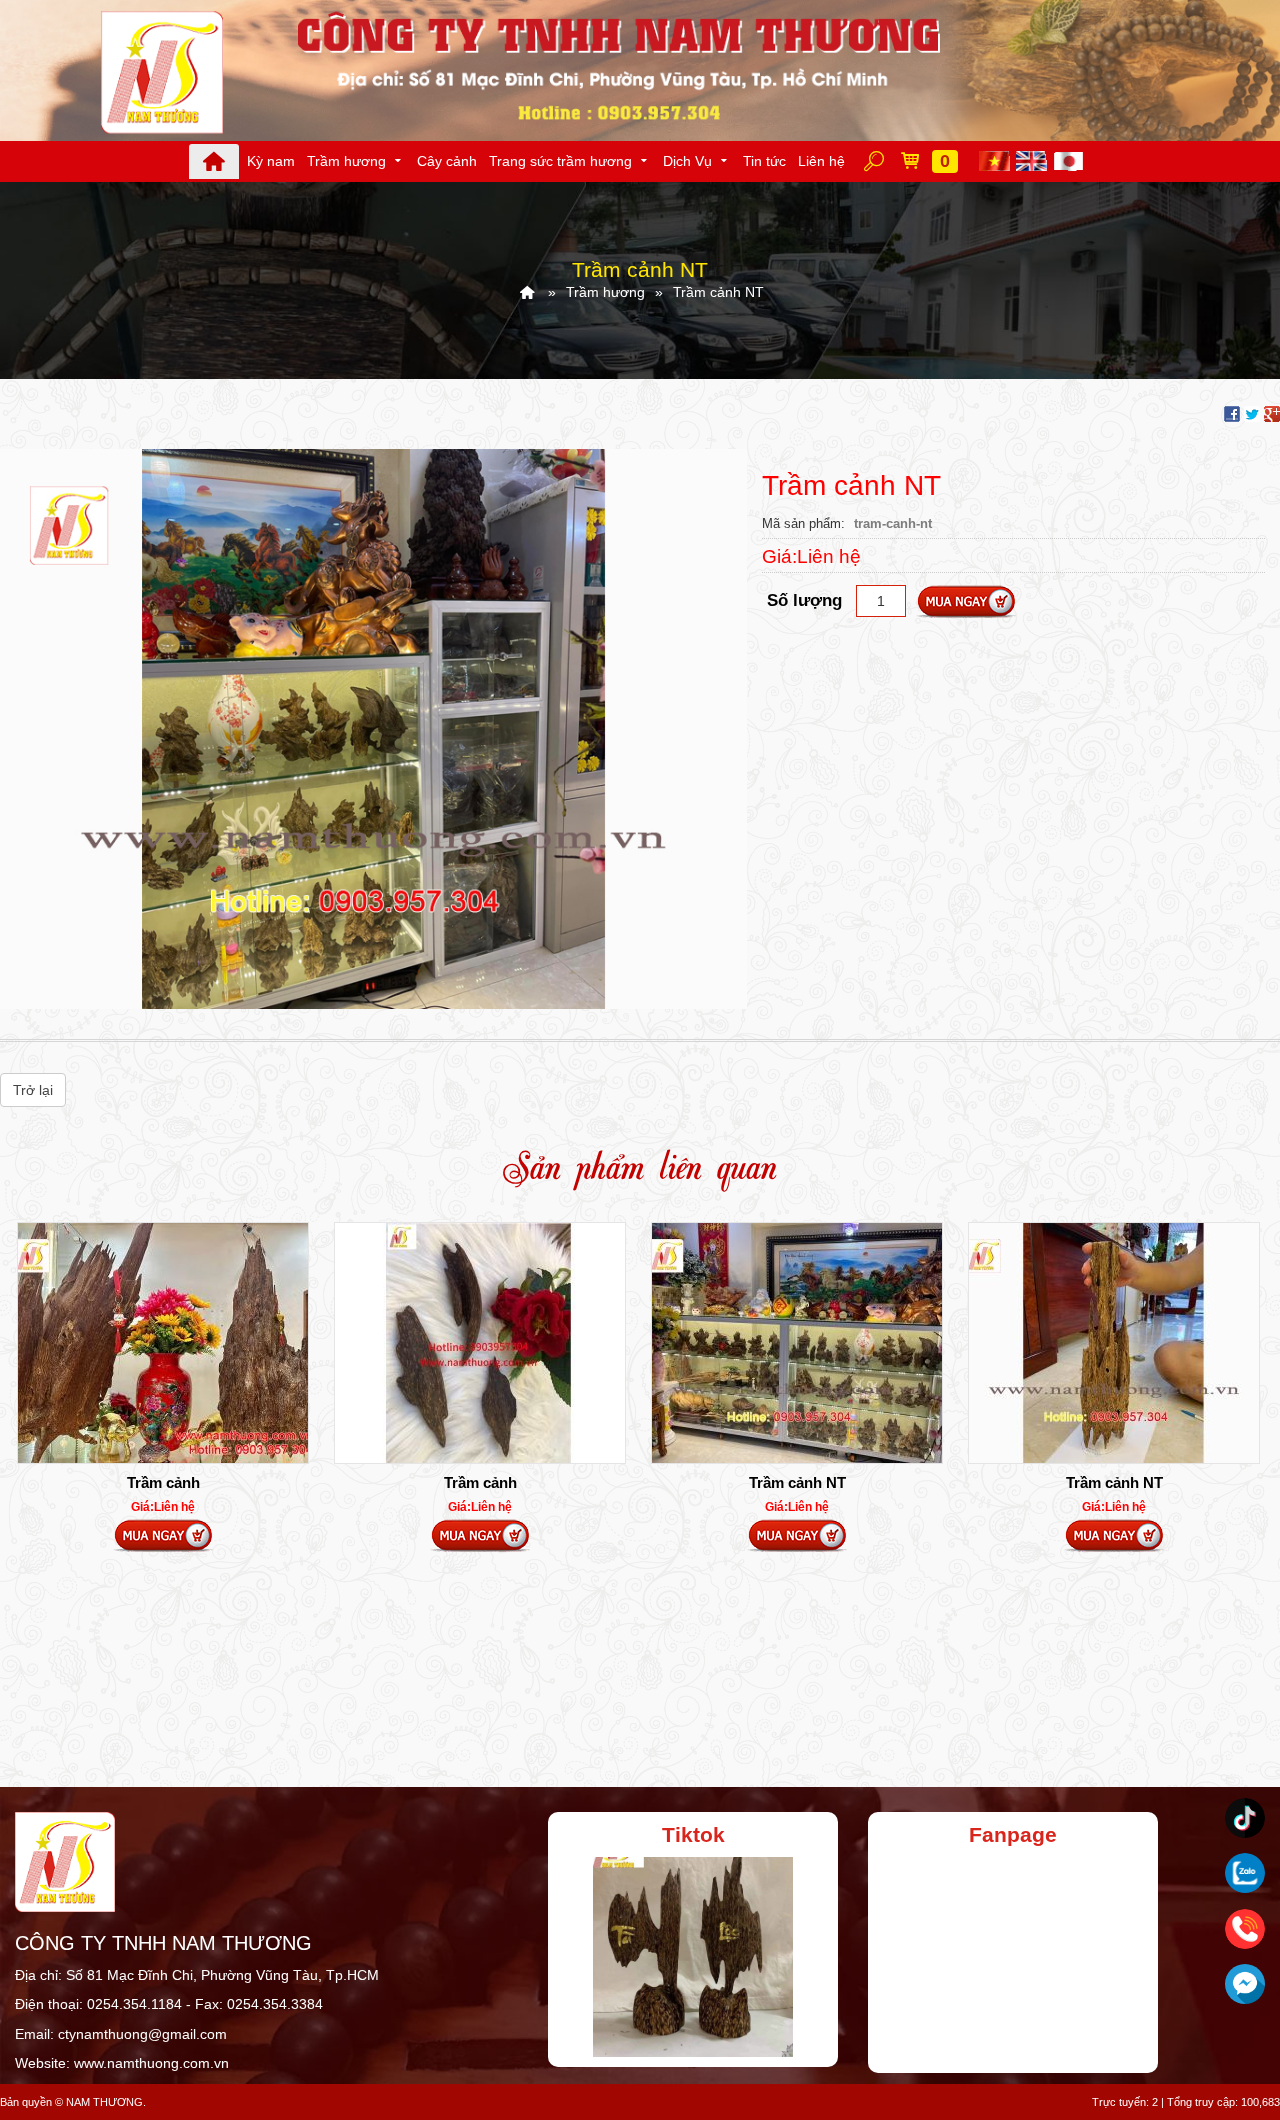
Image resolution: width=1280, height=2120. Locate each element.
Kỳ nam (271, 161)
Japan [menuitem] (1070, 161)
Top (1232, 2025)
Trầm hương (346, 161)
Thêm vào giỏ (966, 601)
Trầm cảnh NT (797, 1482)
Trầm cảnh (163, 1482)
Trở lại (33, 1090)
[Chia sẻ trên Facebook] (1232, 413)
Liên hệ (821, 161)
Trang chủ (214, 162)
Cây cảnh (447, 161)
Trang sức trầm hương (560, 161)
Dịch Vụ (687, 161)
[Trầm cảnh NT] (373, 727)
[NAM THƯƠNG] (527, 292)
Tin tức (764, 161)
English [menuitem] (1033, 161)
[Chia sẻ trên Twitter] (1252, 413)
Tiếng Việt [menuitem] (996, 161)
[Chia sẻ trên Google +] (1272, 413)
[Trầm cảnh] (163, 1343)
